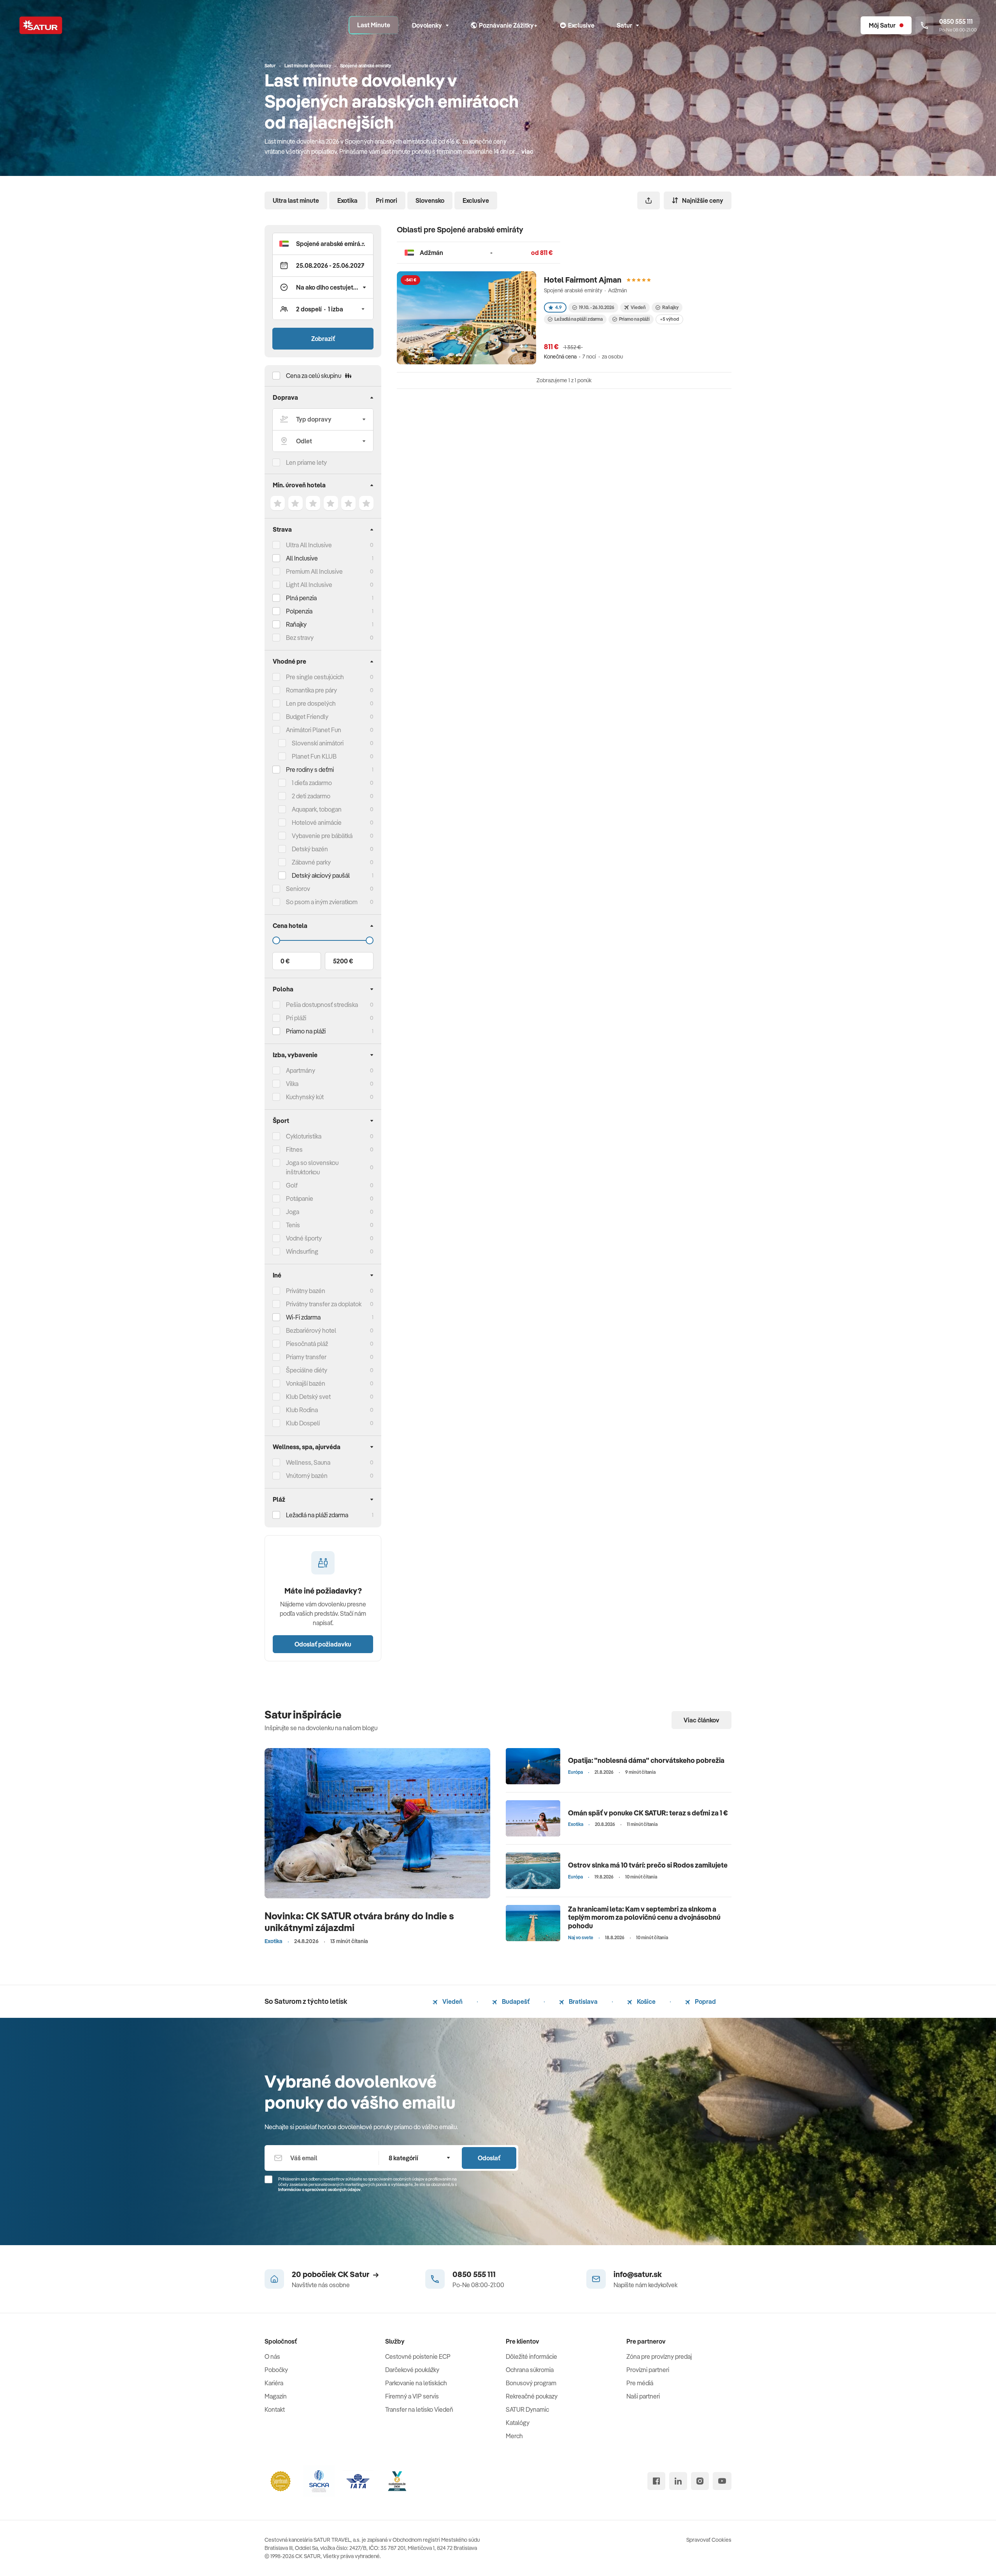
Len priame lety (306, 462)
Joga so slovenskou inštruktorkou (312, 1167)
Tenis (293, 1225)
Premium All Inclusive (314, 571)
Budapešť (515, 2001)
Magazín (276, 2396)
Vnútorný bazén (307, 1476)
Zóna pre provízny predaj (659, 2356)
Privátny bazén (306, 1291)
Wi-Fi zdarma (303, 1317)
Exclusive (476, 200)
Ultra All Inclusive (309, 545)
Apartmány (301, 1070)
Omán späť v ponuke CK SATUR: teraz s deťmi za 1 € (648, 1813)
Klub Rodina (302, 1410)
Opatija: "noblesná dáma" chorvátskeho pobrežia (646, 1760)
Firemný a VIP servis (412, 2396)
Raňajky (296, 624)
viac (527, 151)
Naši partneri (643, 2396)
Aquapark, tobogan (317, 809)
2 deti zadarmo (311, 796)
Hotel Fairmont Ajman (583, 280)
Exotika (347, 200)
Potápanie (300, 1198)
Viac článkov (701, 1720)
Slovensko (430, 200)
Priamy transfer (306, 1357)
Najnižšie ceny (703, 200)
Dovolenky (427, 25)
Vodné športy (304, 1238)
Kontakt (275, 2409)
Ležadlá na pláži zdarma (579, 319)
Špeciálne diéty (307, 1370)
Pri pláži (296, 1018)
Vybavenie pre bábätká (322, 836)
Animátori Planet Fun (314, 730)
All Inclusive (302, 558)
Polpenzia (299, 611)
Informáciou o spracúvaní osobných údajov (319, 2189)
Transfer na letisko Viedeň (419, 2409)
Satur (624, 25)
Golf (292, 1185)
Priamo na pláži (634, 319)
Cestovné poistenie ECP (418, 2356)
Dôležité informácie (531, 2356)
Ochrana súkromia (530, 2370)
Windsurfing (302, 1251)
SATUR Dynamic (527, 2409)
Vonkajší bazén (306, 1383)
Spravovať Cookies (709, 2540)
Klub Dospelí (303, 1423)
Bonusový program (531, 2383)
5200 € (343, 961)
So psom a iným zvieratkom (322, 902)
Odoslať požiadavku (323, 1644)
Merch (514, 2436)
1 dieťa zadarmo (312, 783)
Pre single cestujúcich (315, 677)
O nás (272, 2356)
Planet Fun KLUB (314, 756)
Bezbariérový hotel (311, 1330)
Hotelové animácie (317, 822)
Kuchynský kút (305, 1097)
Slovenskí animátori (318, 743)
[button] (323, 244)
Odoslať (489, 2158)
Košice (646, 2001)
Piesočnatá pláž (307, 1344)
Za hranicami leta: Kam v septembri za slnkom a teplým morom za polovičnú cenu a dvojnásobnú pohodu (644, 1917)
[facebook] (656, 2481)
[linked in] (678, 2481)
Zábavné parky (311, 862)
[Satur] (41, 25)
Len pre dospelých (311, 703)
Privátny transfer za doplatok (324, 1304)
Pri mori (387, 200)
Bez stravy (300, 638)
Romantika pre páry (311, 690)
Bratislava (583, 2001)
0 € (285, 961)
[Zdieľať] (649, 200)
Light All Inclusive (309, 585)
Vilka (292, 1084)
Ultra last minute (296, 200)
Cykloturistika (304, 1136)
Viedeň (452, 2001)
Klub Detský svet (308, 1397)
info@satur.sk (638, 2274)
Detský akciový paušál (321, 875)
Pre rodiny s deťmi (310, 770)
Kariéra (274, 2383)
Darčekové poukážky (412, 2370)
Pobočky (276, 2370)
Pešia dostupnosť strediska (322, 1005)
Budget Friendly (307, 717)
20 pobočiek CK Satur (331, 2274)
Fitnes (294, 1149)
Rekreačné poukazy (532, 2396)
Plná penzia (301, 598)
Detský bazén (310, 849)
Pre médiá (640, 2383)
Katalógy (518, 2423)
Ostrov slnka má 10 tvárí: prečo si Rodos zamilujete (648, 1865)
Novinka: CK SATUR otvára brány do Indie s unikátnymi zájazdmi (359, 1921)
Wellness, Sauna (308, 1462)
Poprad (705, 2001)
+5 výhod (669, 319)
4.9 (558, 307)
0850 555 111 (474, 2274)
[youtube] (722, 2481)
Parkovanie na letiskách (416, 2383)
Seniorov (298, 889)
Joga (293, 1212)
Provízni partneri (648, 2370)
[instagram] (700, 2481)
